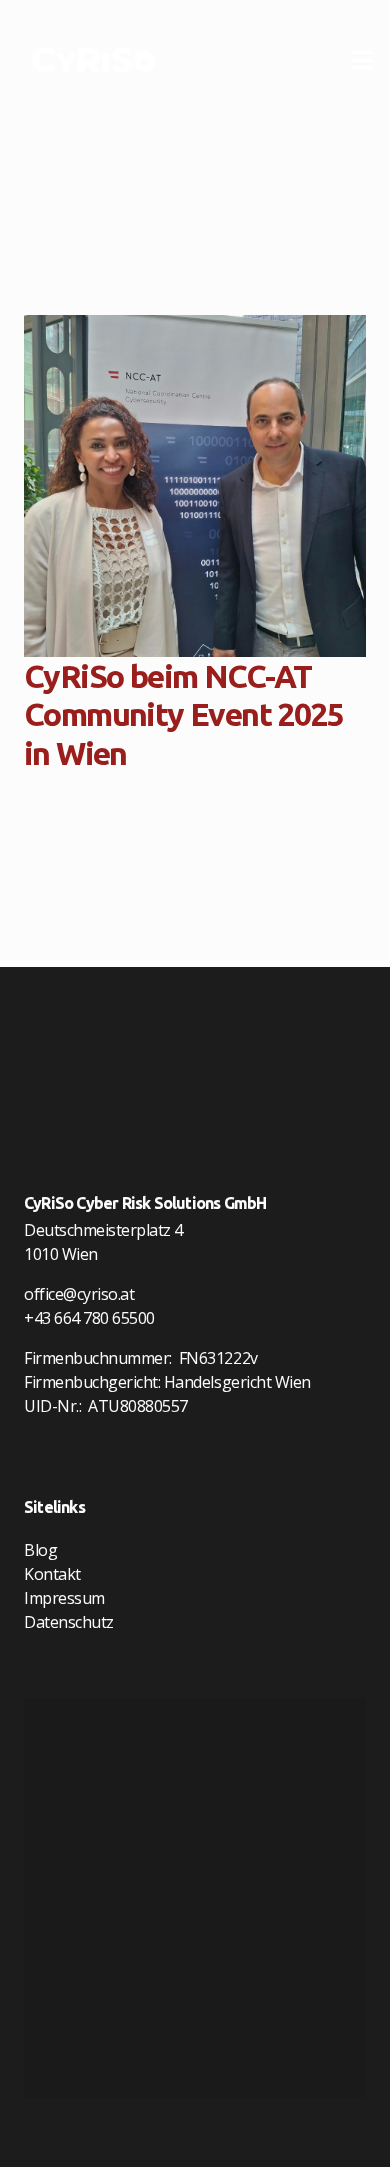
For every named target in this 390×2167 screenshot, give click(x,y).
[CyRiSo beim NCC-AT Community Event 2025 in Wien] (195, 486)
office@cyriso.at (79, 1294)
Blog (40, 1550)
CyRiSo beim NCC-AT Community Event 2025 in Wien (183, 714)
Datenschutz (69, 1622)
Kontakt (52, 1574)
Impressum (64, 1598)
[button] (362, 60)
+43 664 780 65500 (89, 1318)
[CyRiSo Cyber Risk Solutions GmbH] (93, 60)
